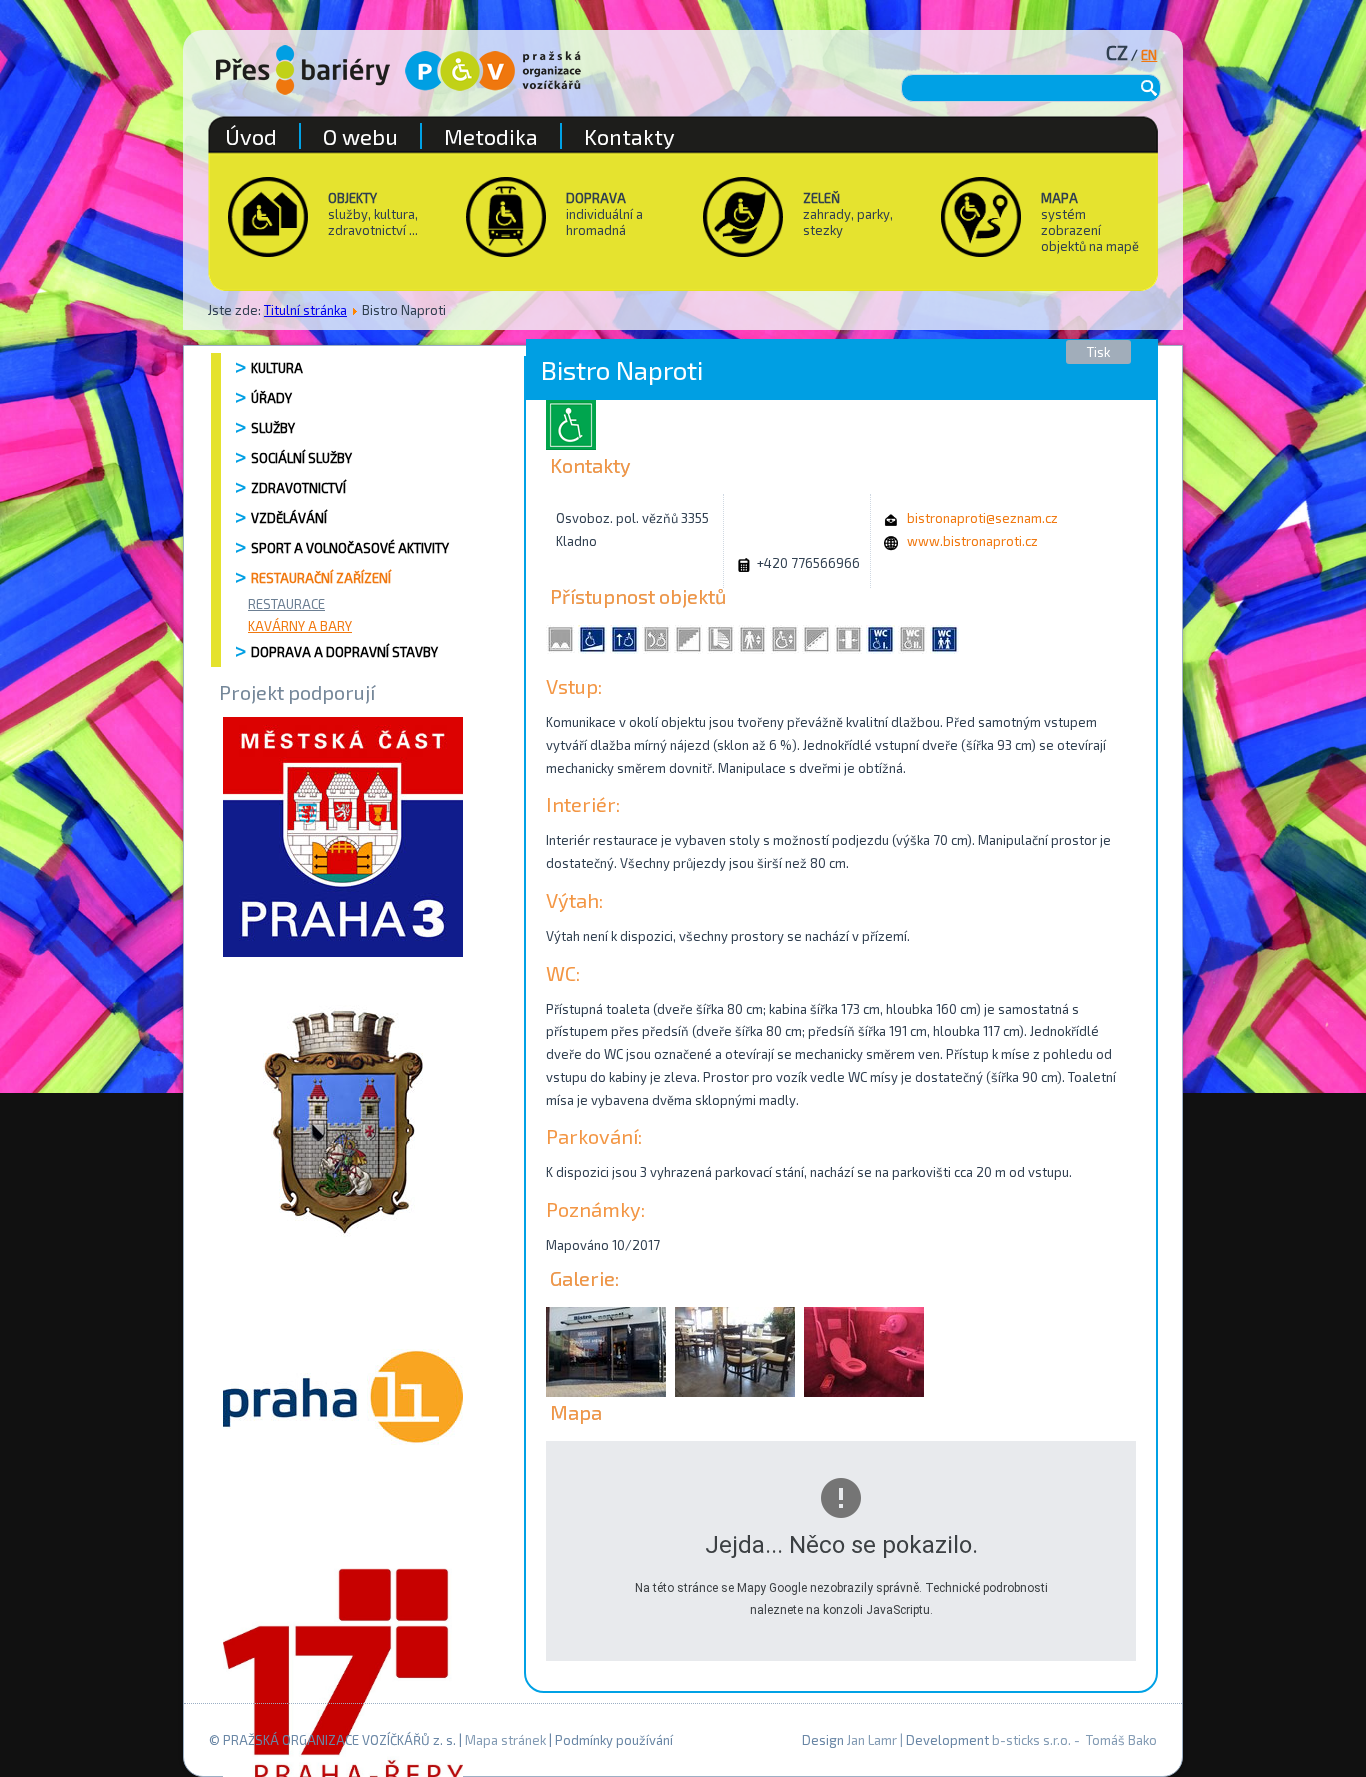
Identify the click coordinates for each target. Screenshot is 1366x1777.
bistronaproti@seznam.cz (982, 518)
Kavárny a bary (300, 626)
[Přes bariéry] (303, 70)
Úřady (271, 398)
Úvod (251, 136)
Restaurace (286, 604)
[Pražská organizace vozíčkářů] (493, 71)
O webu (360, 136)
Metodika (491, 136)
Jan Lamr (872, 1740)
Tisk (1098, 352)
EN (1149, 55)
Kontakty (629, 136)
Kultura (277, 368)
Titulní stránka (305, 310)
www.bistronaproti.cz (972, 541)
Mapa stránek (505, 1740)
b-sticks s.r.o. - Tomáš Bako (1074, 1740)
